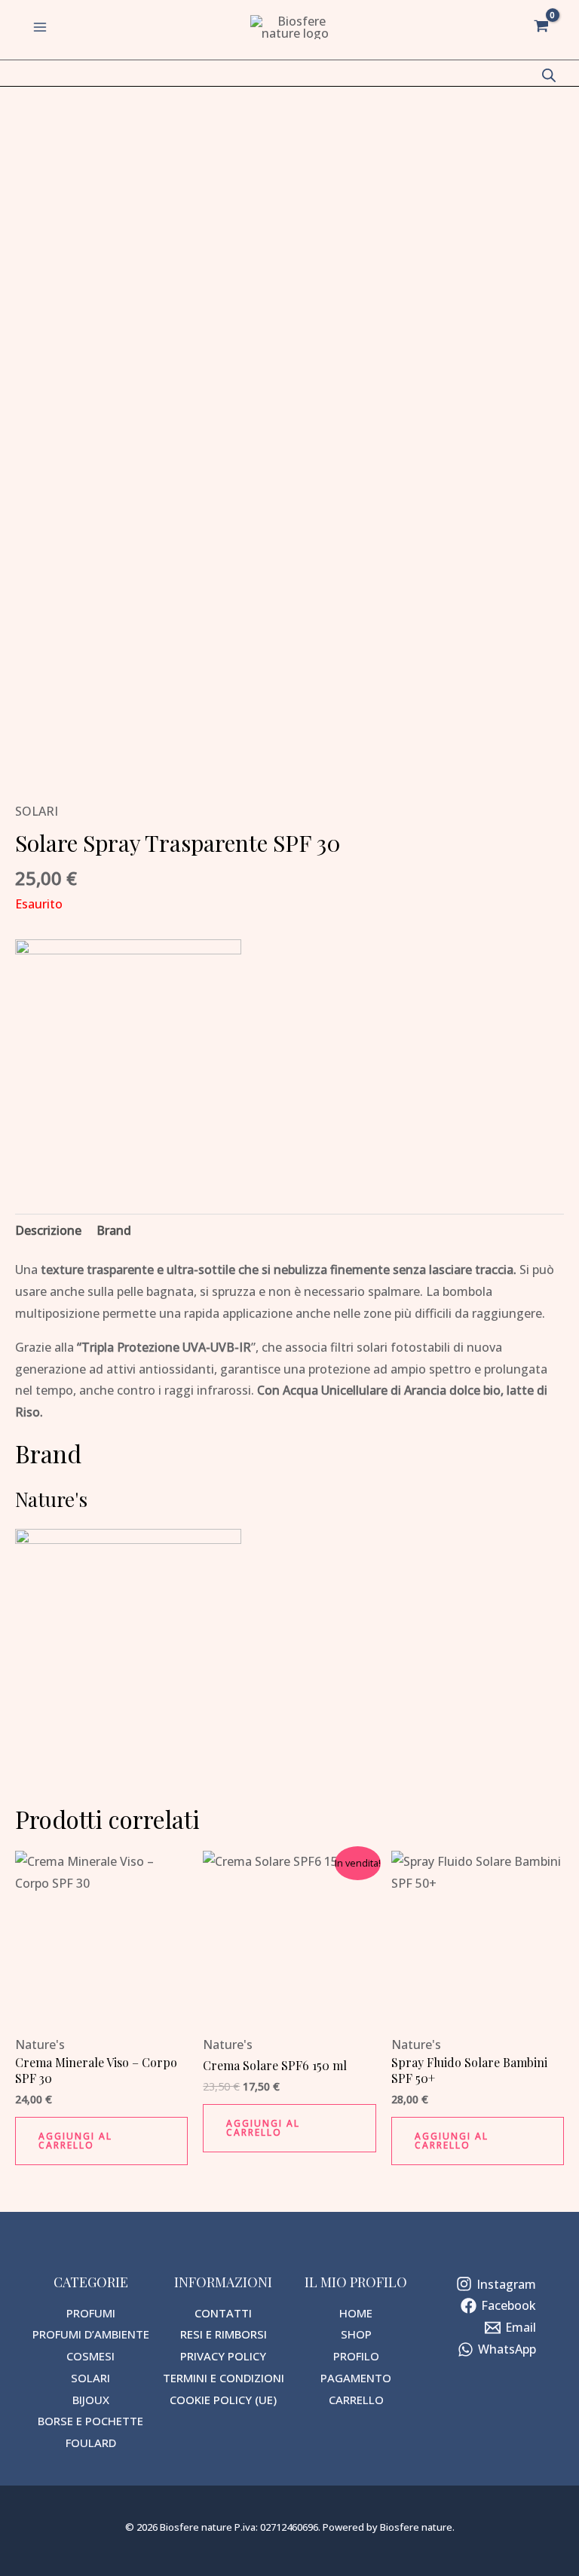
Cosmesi (90, 2356)
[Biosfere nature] (296, 27)
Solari (90, 2378)
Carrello (356, 2400)
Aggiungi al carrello (75, 2141)
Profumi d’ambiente (91, 2334)
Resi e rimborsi (224, 2334)
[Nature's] (128, 1052)
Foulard (91, 2443)
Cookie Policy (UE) (223, 2400)
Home (356, 2313)
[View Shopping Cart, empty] (541, 27)
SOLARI (37, 811)
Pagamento (356, 2378)
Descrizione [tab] (48, 1230)
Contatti (223, 2313)
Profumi (91, 2313)
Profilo (356, 2356)
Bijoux (91, 2400)
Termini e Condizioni (224, 2378)
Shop (356, 2334)
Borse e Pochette (90, 2421)
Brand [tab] (114, 1230)
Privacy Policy (223, 2356)
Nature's (40, 2045)
